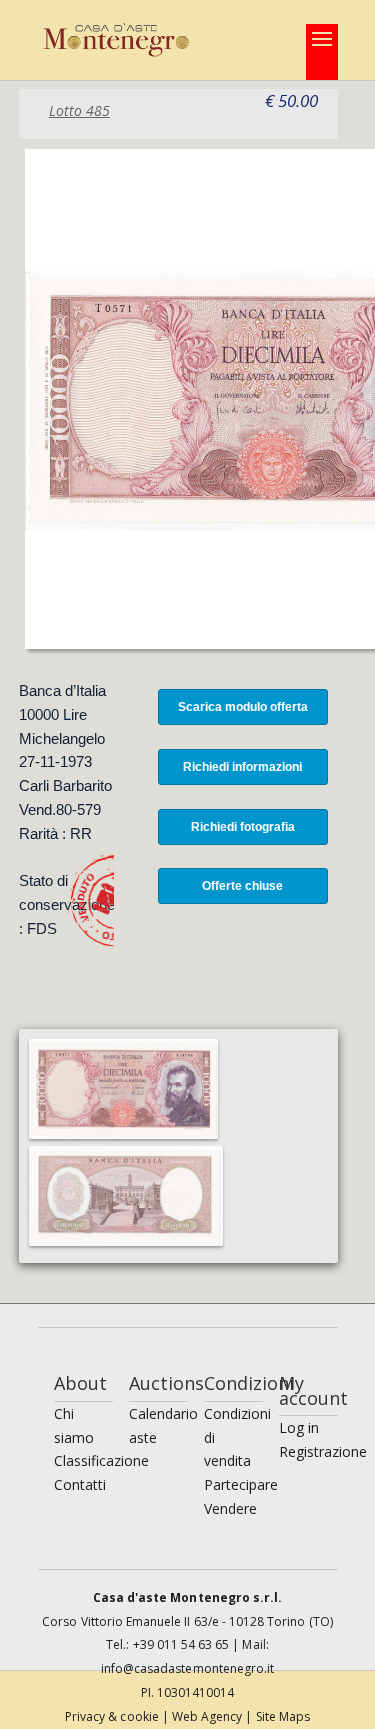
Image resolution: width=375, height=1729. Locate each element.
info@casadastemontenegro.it (187, 1668)
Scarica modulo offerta (243, 707)
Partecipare (241, 1484)
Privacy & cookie (113, 1716)
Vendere (230, 1508)
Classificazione (101, 1460)
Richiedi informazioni (242, 767)
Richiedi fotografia (243, 827)
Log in (299, 1427)
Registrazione (323, 1451)
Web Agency (209, 1716)
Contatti (80, 1484)
